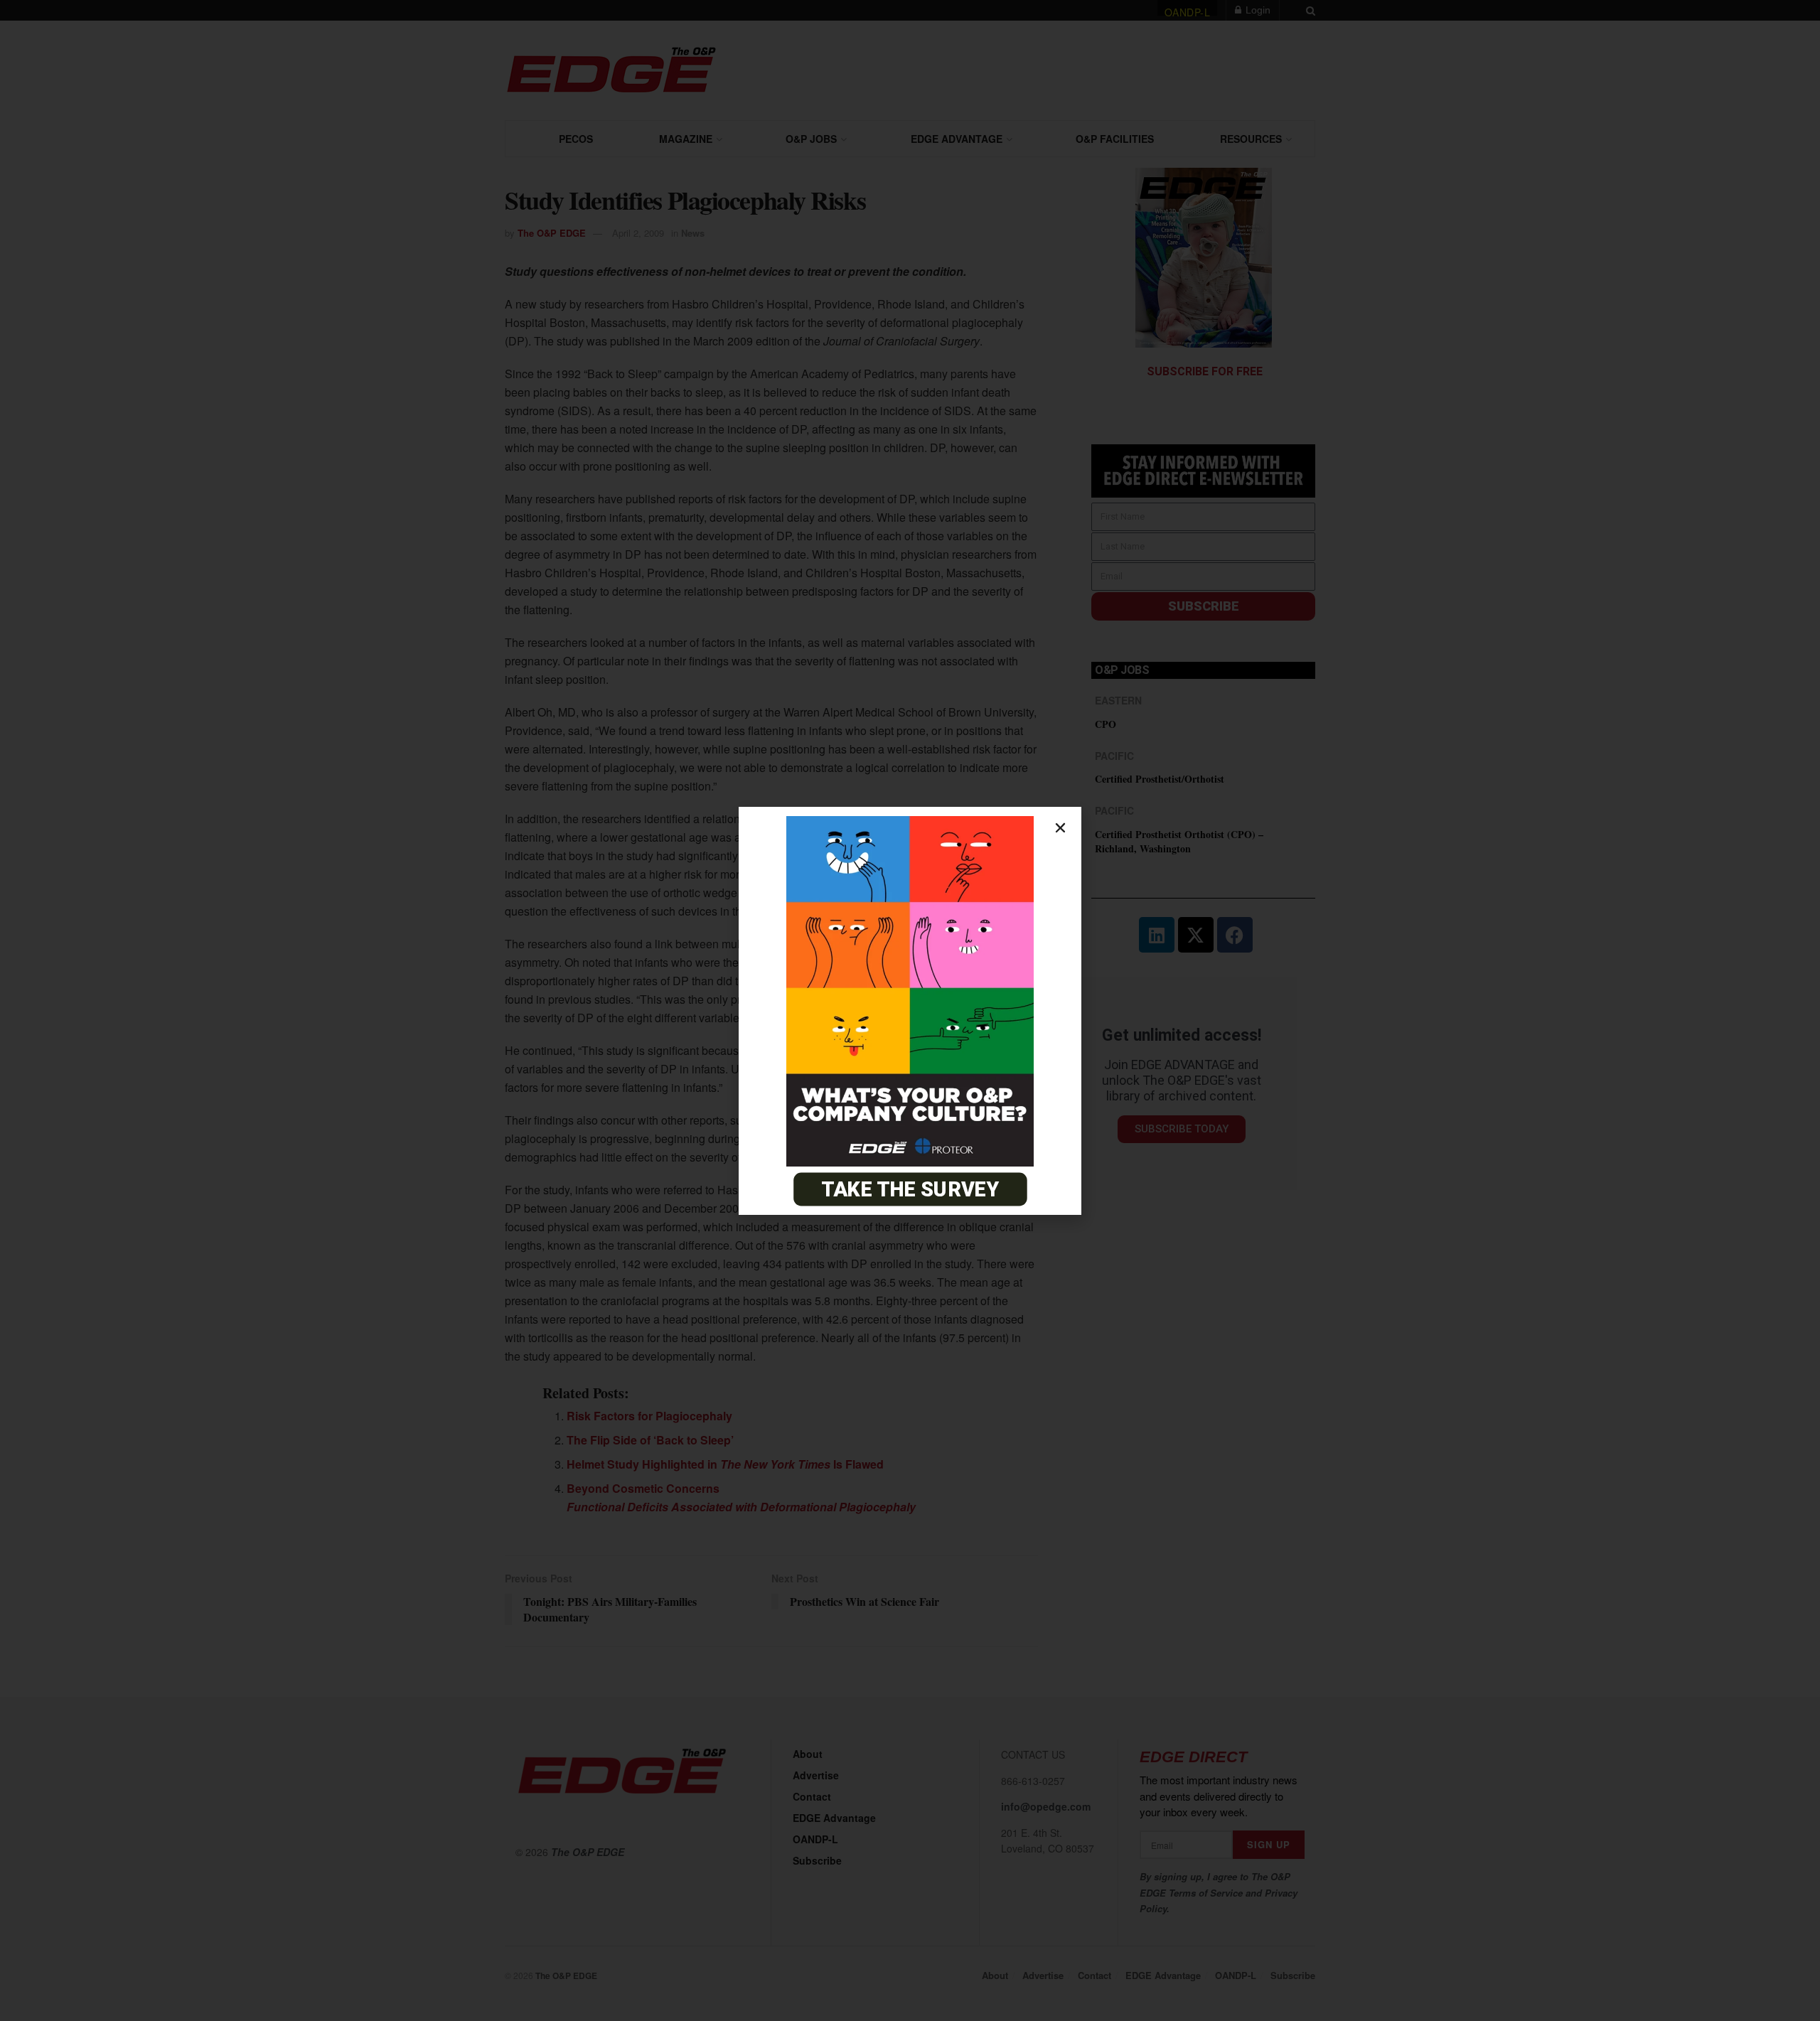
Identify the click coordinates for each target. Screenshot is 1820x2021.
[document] (910, 1010)
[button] (1060, 828)
